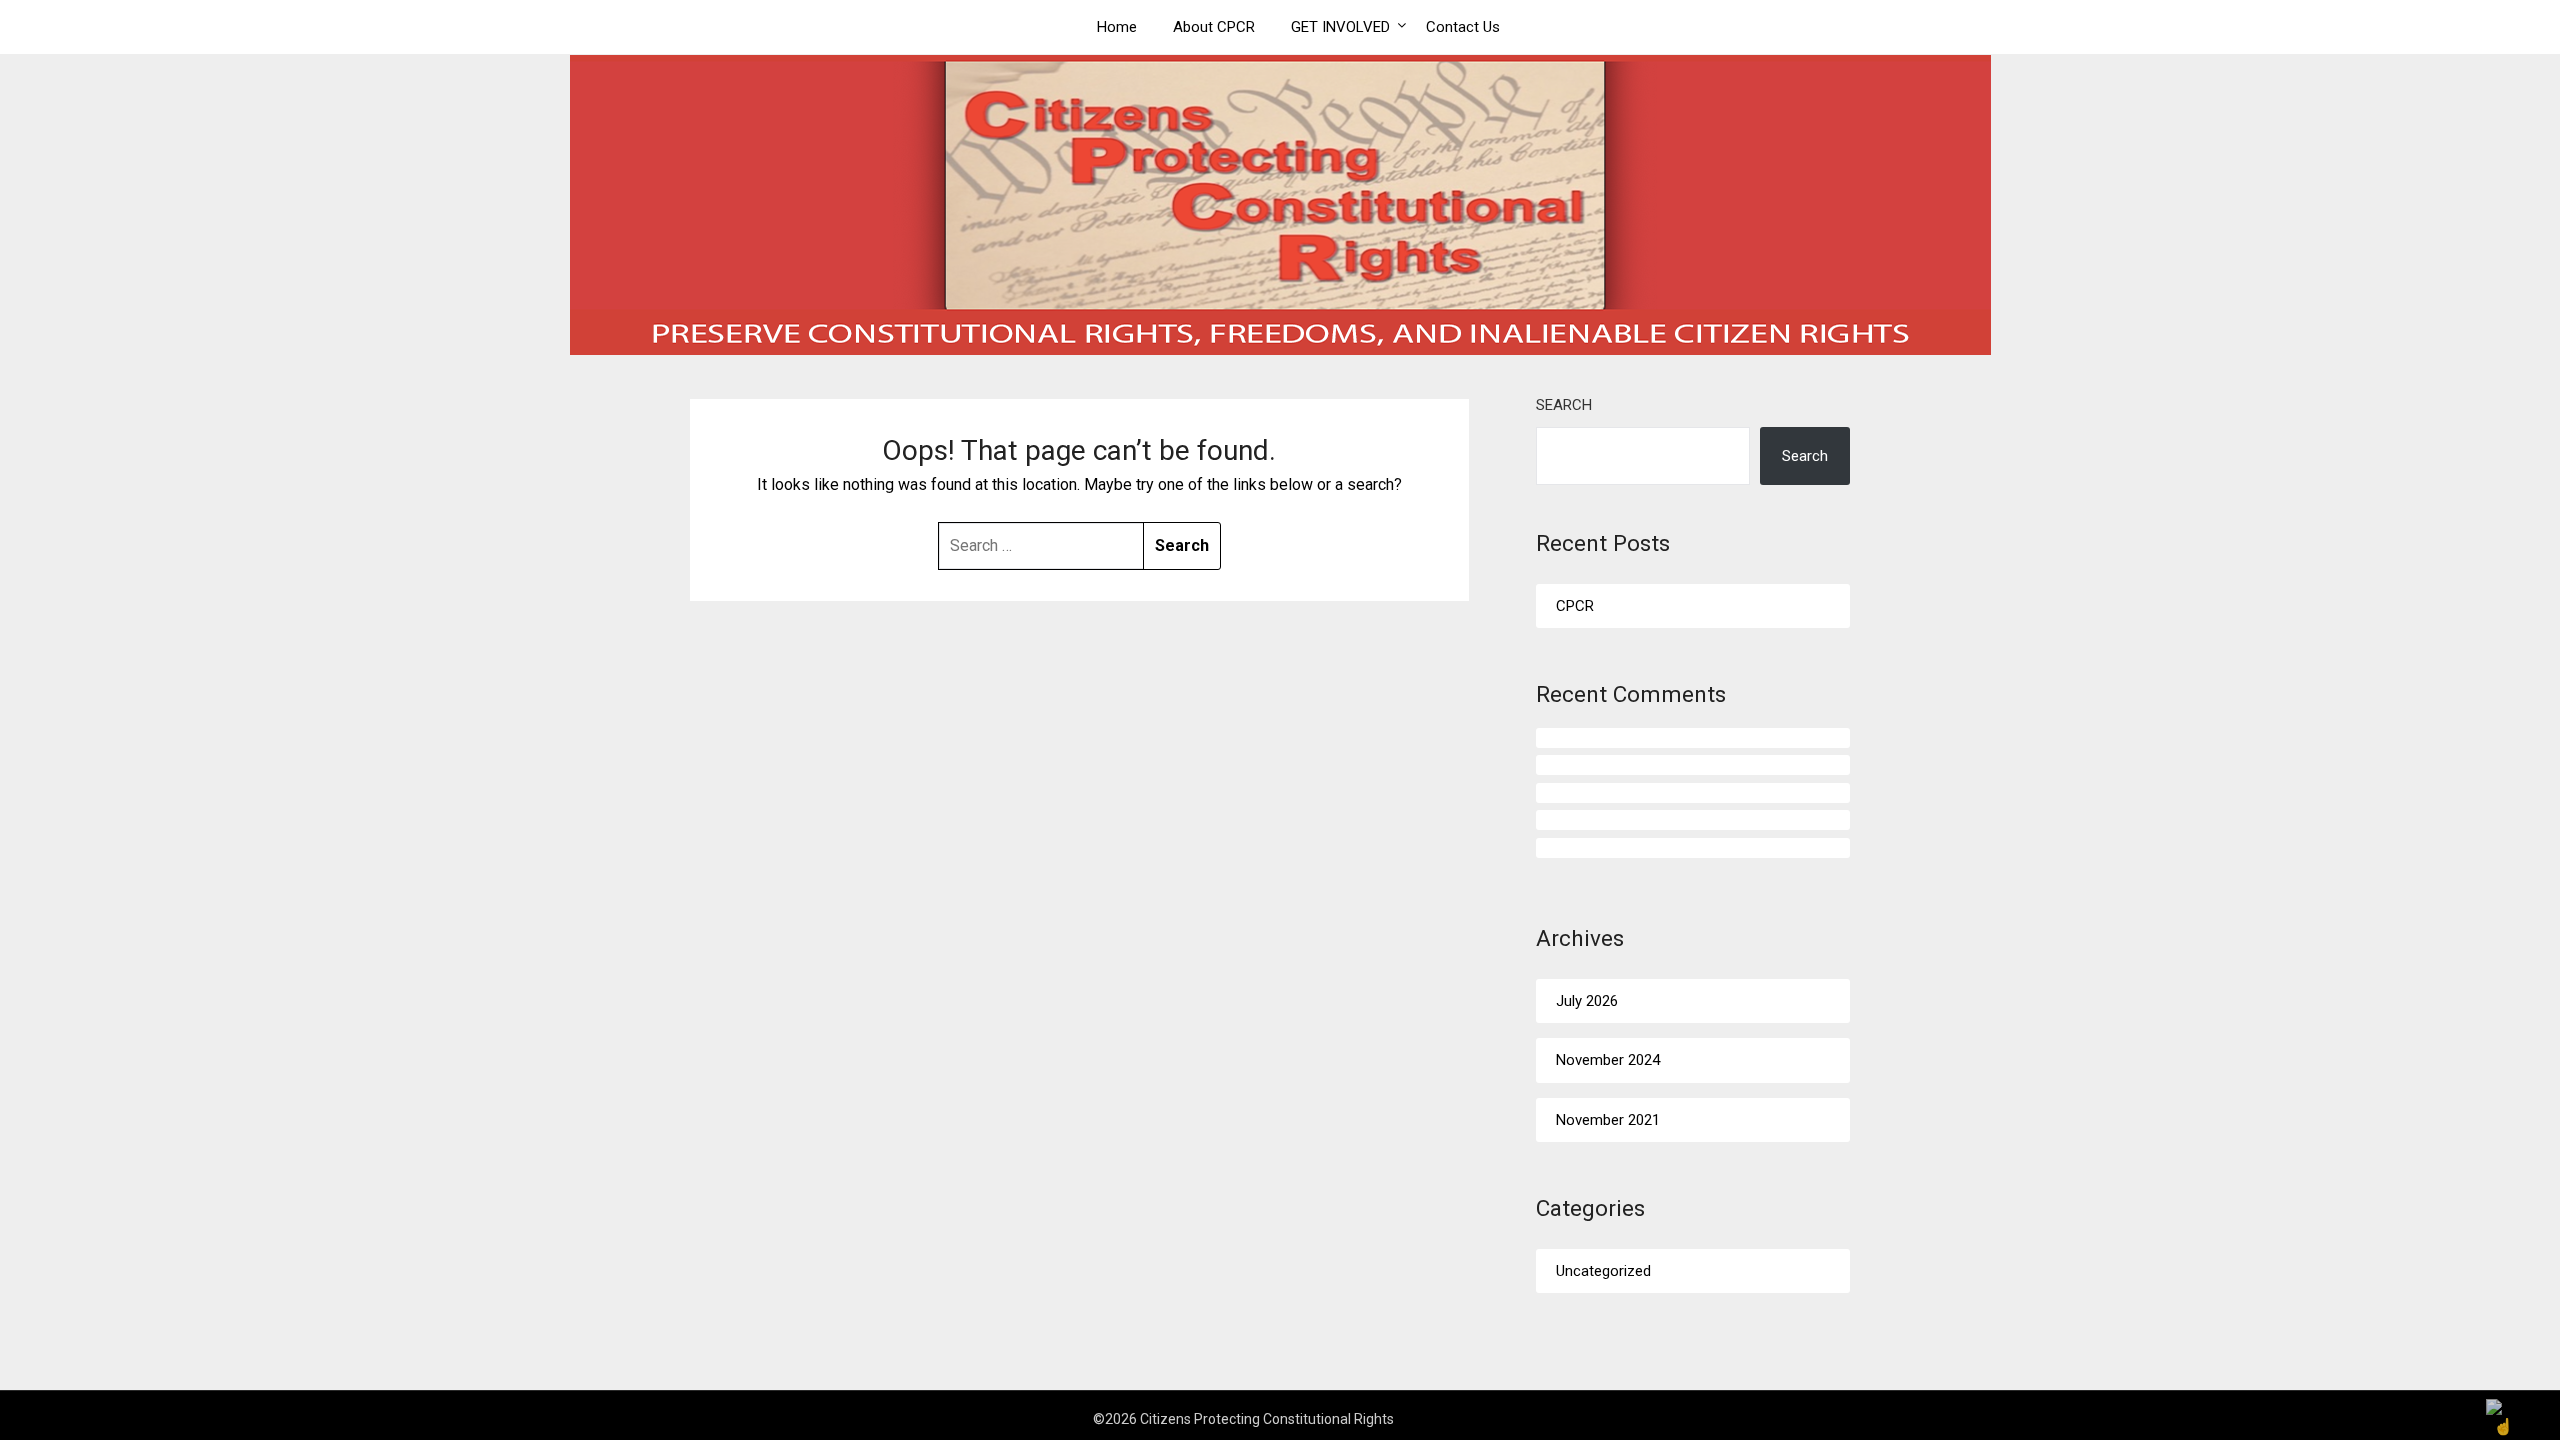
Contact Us (1463, 27)
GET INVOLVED (1340, 27)
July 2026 (1587, 1001)
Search (1564, 405)
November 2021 (1608, 1120)
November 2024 (1608, 1060)
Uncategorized (1603, 1271)
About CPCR (1214, 27)
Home (1117, 27)
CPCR (1575, 606)
